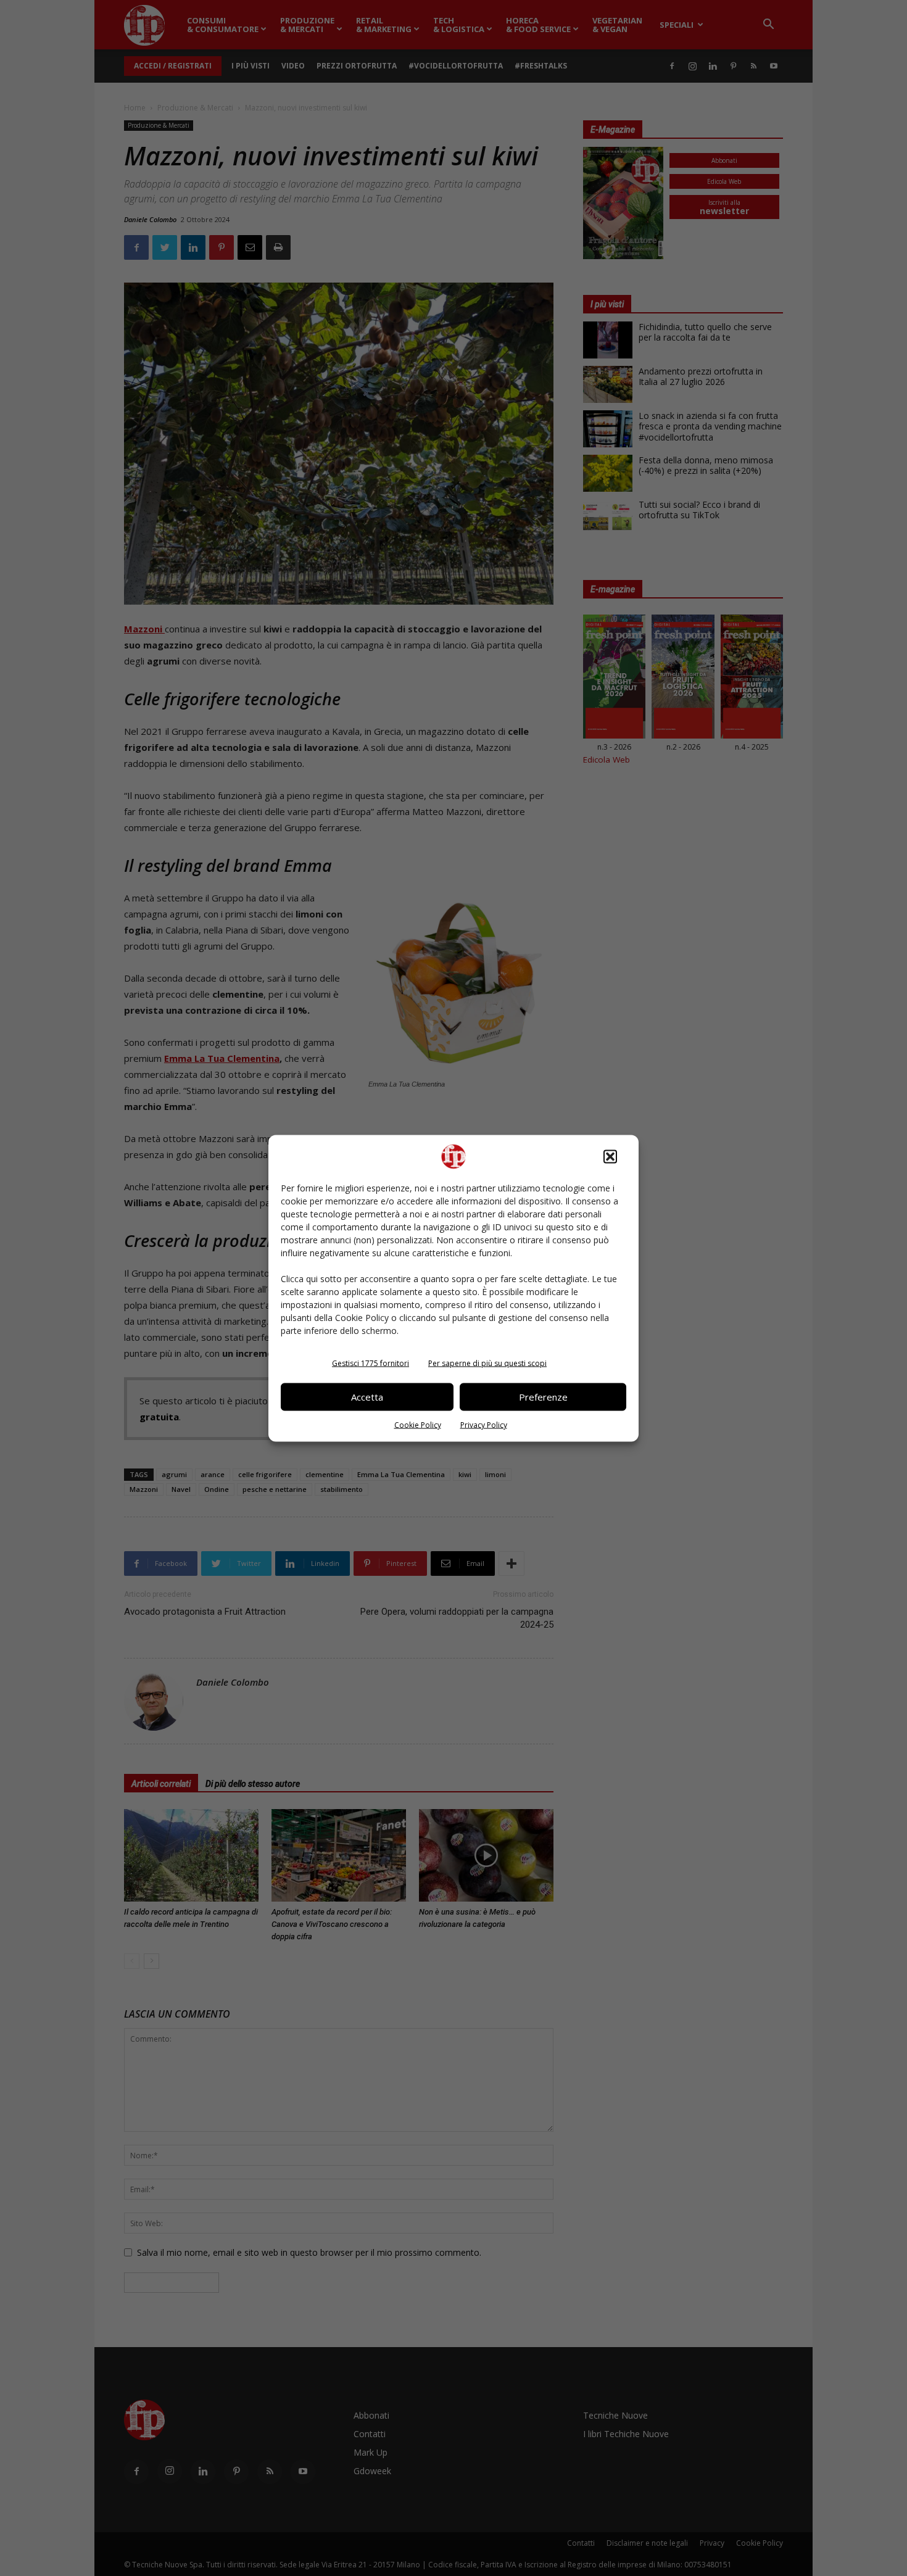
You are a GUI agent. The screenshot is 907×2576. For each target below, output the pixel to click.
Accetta (367, 1397)
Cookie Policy (418, 1424)
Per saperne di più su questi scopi (487, 1363)
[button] (610, 1156)
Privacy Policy (484, 1424)
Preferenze (543, 1397)
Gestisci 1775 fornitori (371, 1363)
